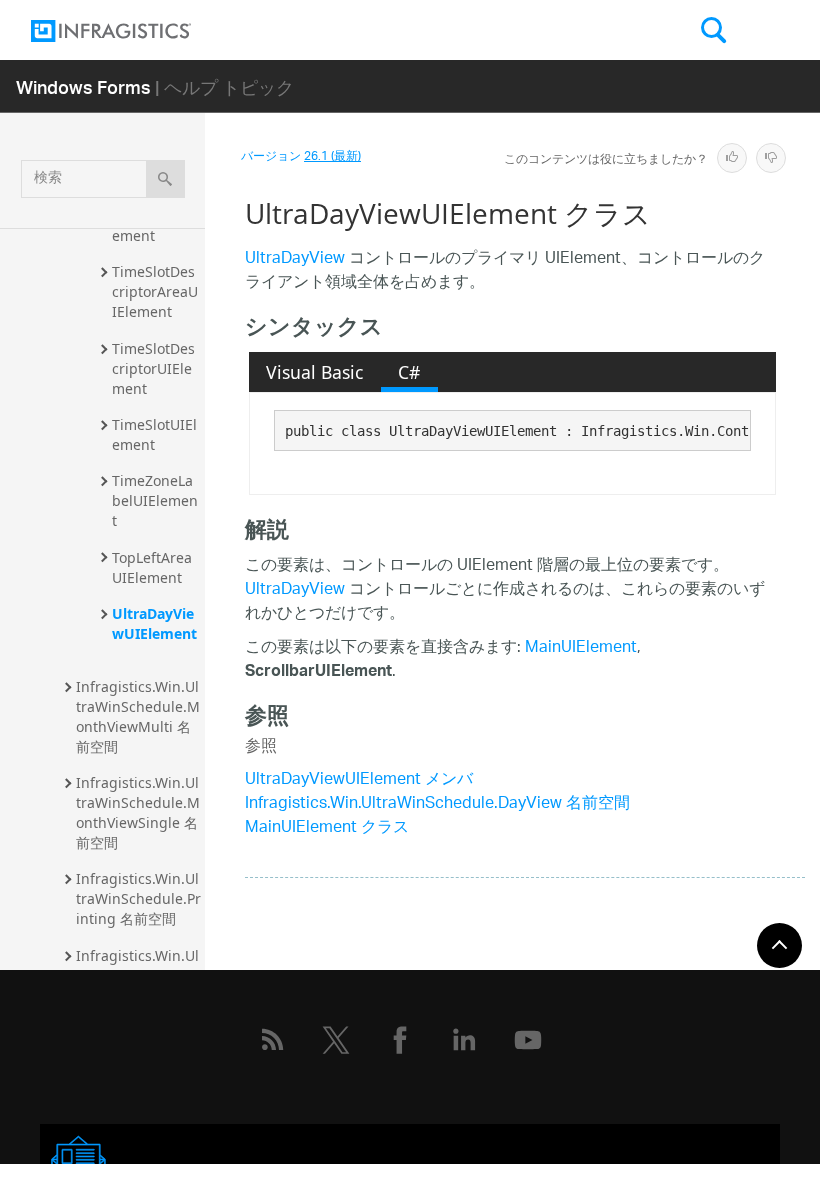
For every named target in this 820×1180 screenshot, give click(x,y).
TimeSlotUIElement (154, 434)
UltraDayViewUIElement (154, 623)
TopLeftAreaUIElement (152, 567)
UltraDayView (295, 259)
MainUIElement (581, 648)
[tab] (315, 372)
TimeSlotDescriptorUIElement (153, 368)
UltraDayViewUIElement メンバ (359, 780)
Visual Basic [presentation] (314, 372)
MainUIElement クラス (327, 828)
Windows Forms (83, 86)
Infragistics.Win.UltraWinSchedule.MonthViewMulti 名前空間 (138, 716)
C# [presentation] (409, 372)
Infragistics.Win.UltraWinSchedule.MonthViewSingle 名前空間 (138, 812)
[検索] (165, 179)
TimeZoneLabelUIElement (155, 500)
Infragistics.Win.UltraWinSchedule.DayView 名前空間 (437, 804)
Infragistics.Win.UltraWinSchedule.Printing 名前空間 (138, 898)
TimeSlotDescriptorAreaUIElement (155, 291)
